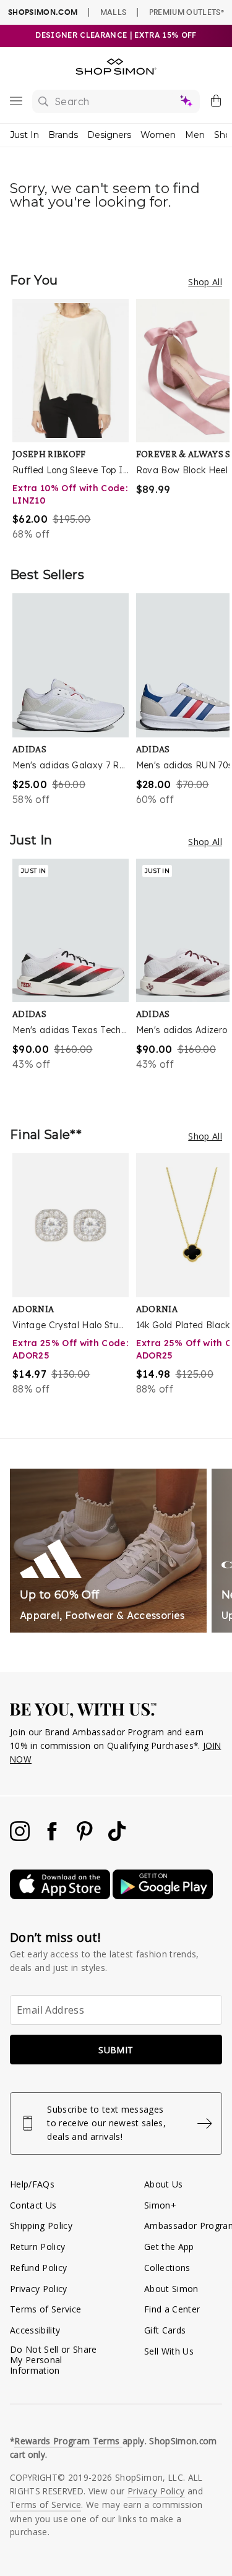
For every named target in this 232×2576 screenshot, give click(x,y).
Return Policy (37, 2247)
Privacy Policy (39, 2289)
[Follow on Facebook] (53, 1838)
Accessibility (35, 2330)
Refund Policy (38, 2268)
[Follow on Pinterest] (86, 1838)
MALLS (114, 12)
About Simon (171, 2289)
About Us (164, 2184)
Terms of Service (45, 2309)
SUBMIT (116, 2050)
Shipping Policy (41, 2226)
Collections (167, 2268)
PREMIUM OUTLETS (187, 12)
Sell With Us (169, 2351)
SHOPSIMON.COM (43, 12)
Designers (109, 135)
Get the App (169, 2247)
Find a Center (172, 2309)
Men (195, 135)
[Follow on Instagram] (21, 1838)
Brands (63, 135)
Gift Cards (165, 2330)
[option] (74, 420)
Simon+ (160, 2205)
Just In (24, 135)
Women (158, 135)
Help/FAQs (32, 2184)
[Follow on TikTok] (117, 1838)
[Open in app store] (61, 1896)
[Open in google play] (163, 1896)
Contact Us (33, 2205)
